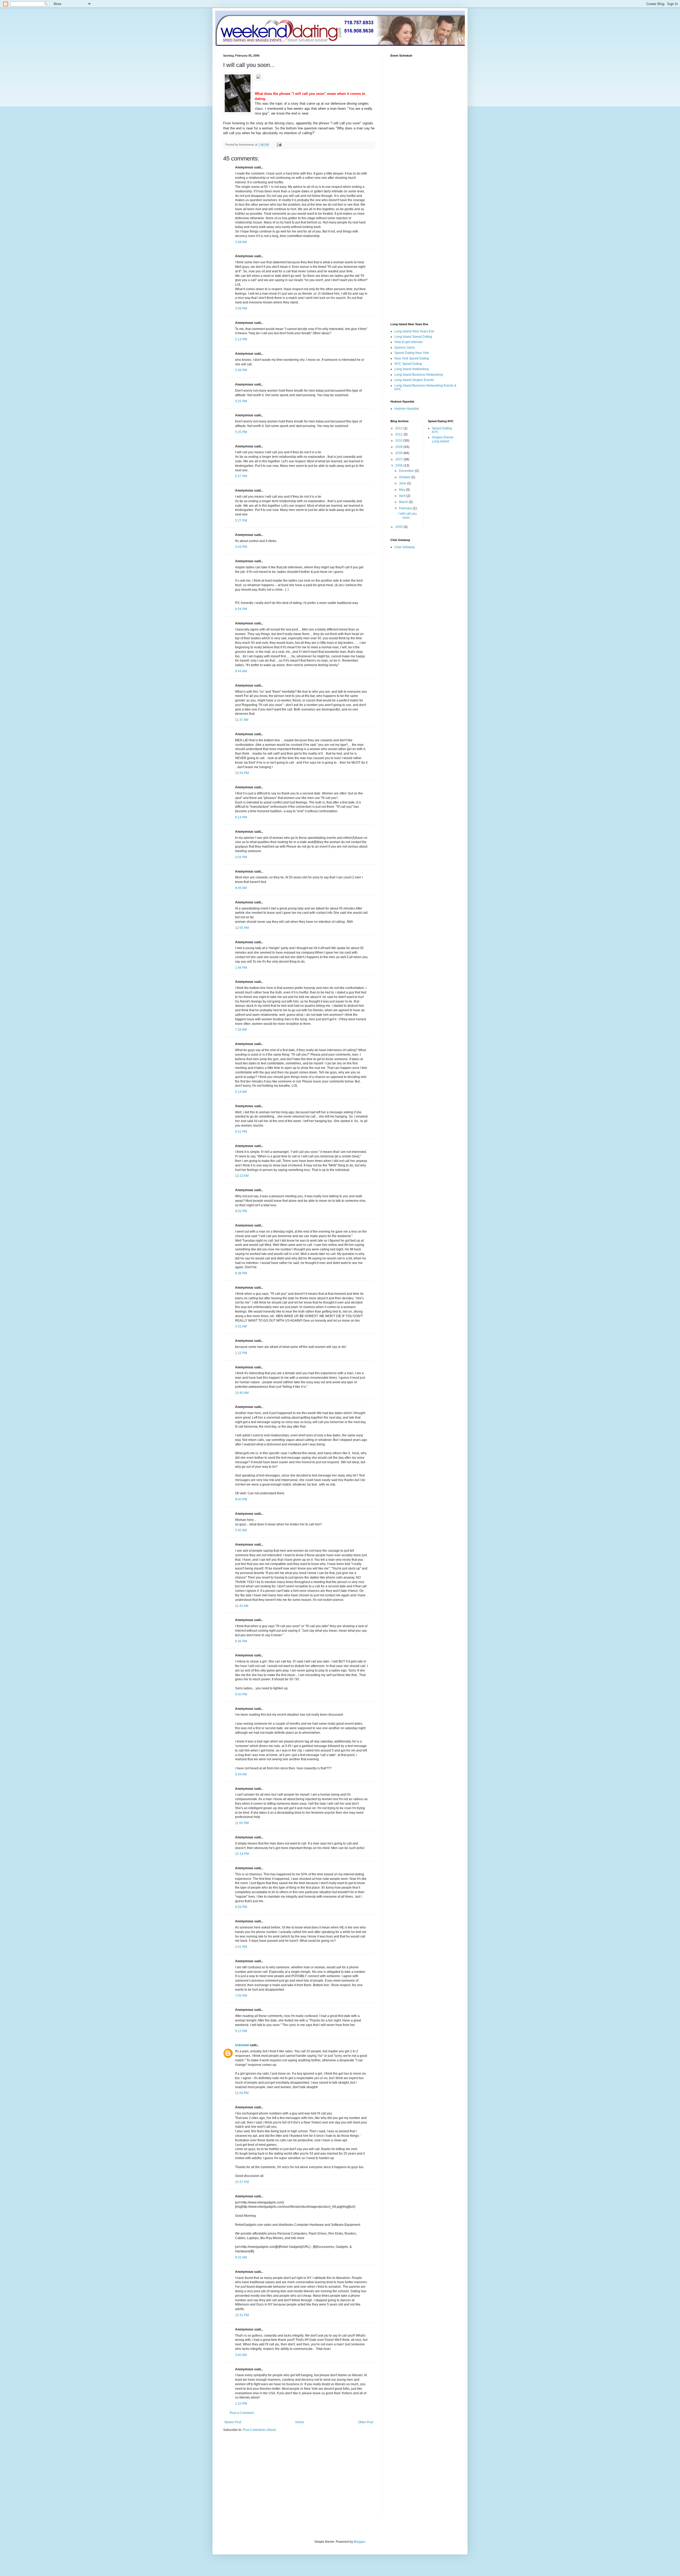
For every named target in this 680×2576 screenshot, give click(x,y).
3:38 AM (241, 242)
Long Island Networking (412, 369)
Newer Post (233, 2422)
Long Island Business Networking (419, 375)
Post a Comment (242, 2413)
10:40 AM (242, 1393)
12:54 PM (242, 773)
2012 (399, 428)
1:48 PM (241, 968)
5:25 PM (241, 401)
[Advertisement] (268, 2477)
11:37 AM (242, 720)
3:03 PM (241, 857)
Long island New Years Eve (414, 331)
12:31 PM (242, 2315)
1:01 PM (241, 1947)
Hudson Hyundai (407, 409)
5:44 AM (241, 1774)
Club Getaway (405, 547)
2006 (399, 466)
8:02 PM (241, 1211)
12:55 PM (242, 928)
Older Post (366, 2422)
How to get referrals (409, 342)
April (403, 496)
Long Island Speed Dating (413, 337)
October (405, 477)
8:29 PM (241, 1907)
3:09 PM (241, 308)
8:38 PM (241, 1273)
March (404, 502)
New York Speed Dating (412, 358)
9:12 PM (241, 2031)
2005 (399, 527)
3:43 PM (241, 547)
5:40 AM (241, 1530)
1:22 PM (241, 1353)
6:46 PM (241, 1641)
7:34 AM (241, 1030)
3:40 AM (241, 2355)
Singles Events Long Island (443, 439)
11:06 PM (242, 2093)
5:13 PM (241, 339)
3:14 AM (241, 1092)
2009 (399, 447)
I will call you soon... (408, 515)
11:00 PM (242, 1823)
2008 (399, 453)
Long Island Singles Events (414, 380)
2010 (399, 441)
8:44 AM (241, 671)
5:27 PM (241, 476)
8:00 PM (241, 1499)
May (402, 490)
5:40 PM (241, 1694)
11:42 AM (242, 1606)
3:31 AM (241, 1326)
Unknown (242, 2045)
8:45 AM (241, 888)
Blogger (359, 2542)
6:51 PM (241, 1132)
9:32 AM (241, 2257)
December (407, 471)
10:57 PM (242, 2182)
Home (300, 2422)
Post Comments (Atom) (259, 2430)
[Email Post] (279, 145)
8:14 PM (241, 817)
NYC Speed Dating (408, 364)
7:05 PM (241, 1996)
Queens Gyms (405, 348)
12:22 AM (242, 1176)
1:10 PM (241, 2404)
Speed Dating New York (412, 353)
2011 (399, 434)
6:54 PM (241, 609)
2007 (399, 459)
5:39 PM (241, 370)
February (406, 508)
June (403, 483)
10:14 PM (242, 1854)
